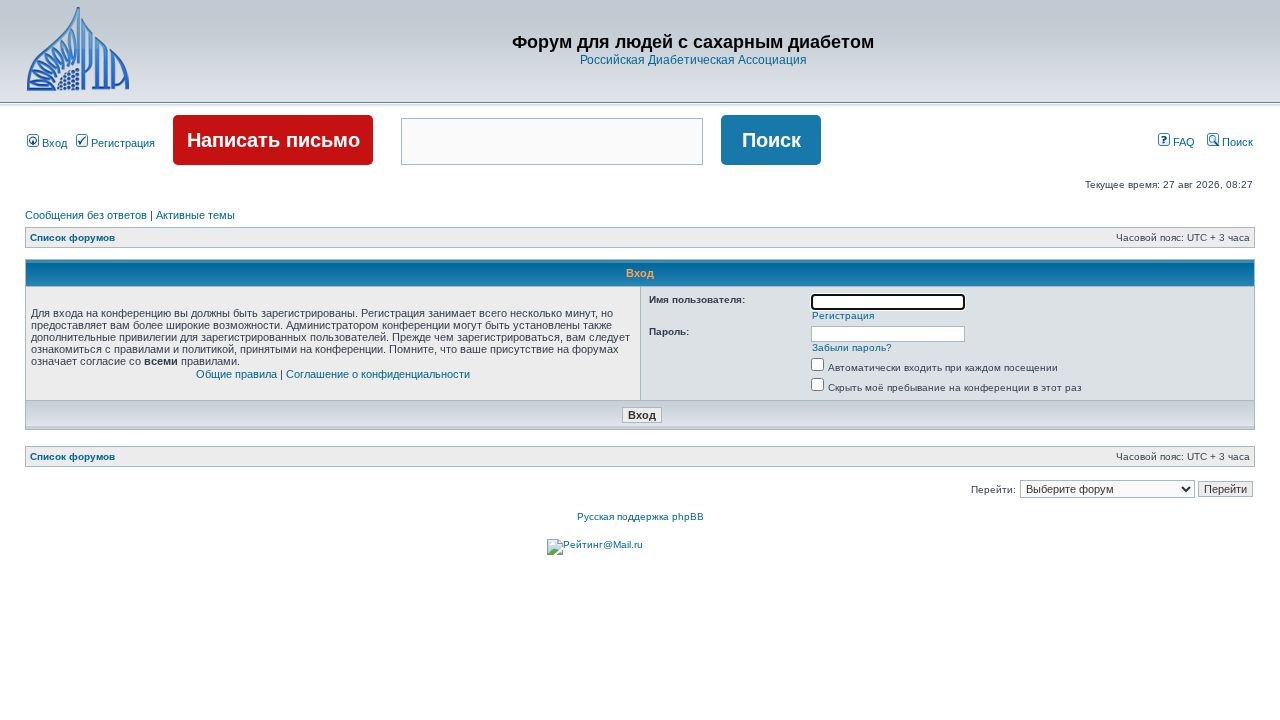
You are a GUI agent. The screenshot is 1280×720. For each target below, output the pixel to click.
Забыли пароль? (852, 347)
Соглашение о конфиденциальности (378, 374)
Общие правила (236, 374)
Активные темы (195, 215)
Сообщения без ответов (86, 215)
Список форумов (72, 237)
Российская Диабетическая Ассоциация (693, 60)
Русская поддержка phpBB (640, 516)
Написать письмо (273, 140)
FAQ (1182, 142)
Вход (53, 143)
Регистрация (121, 143)
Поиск (1236, 142)
